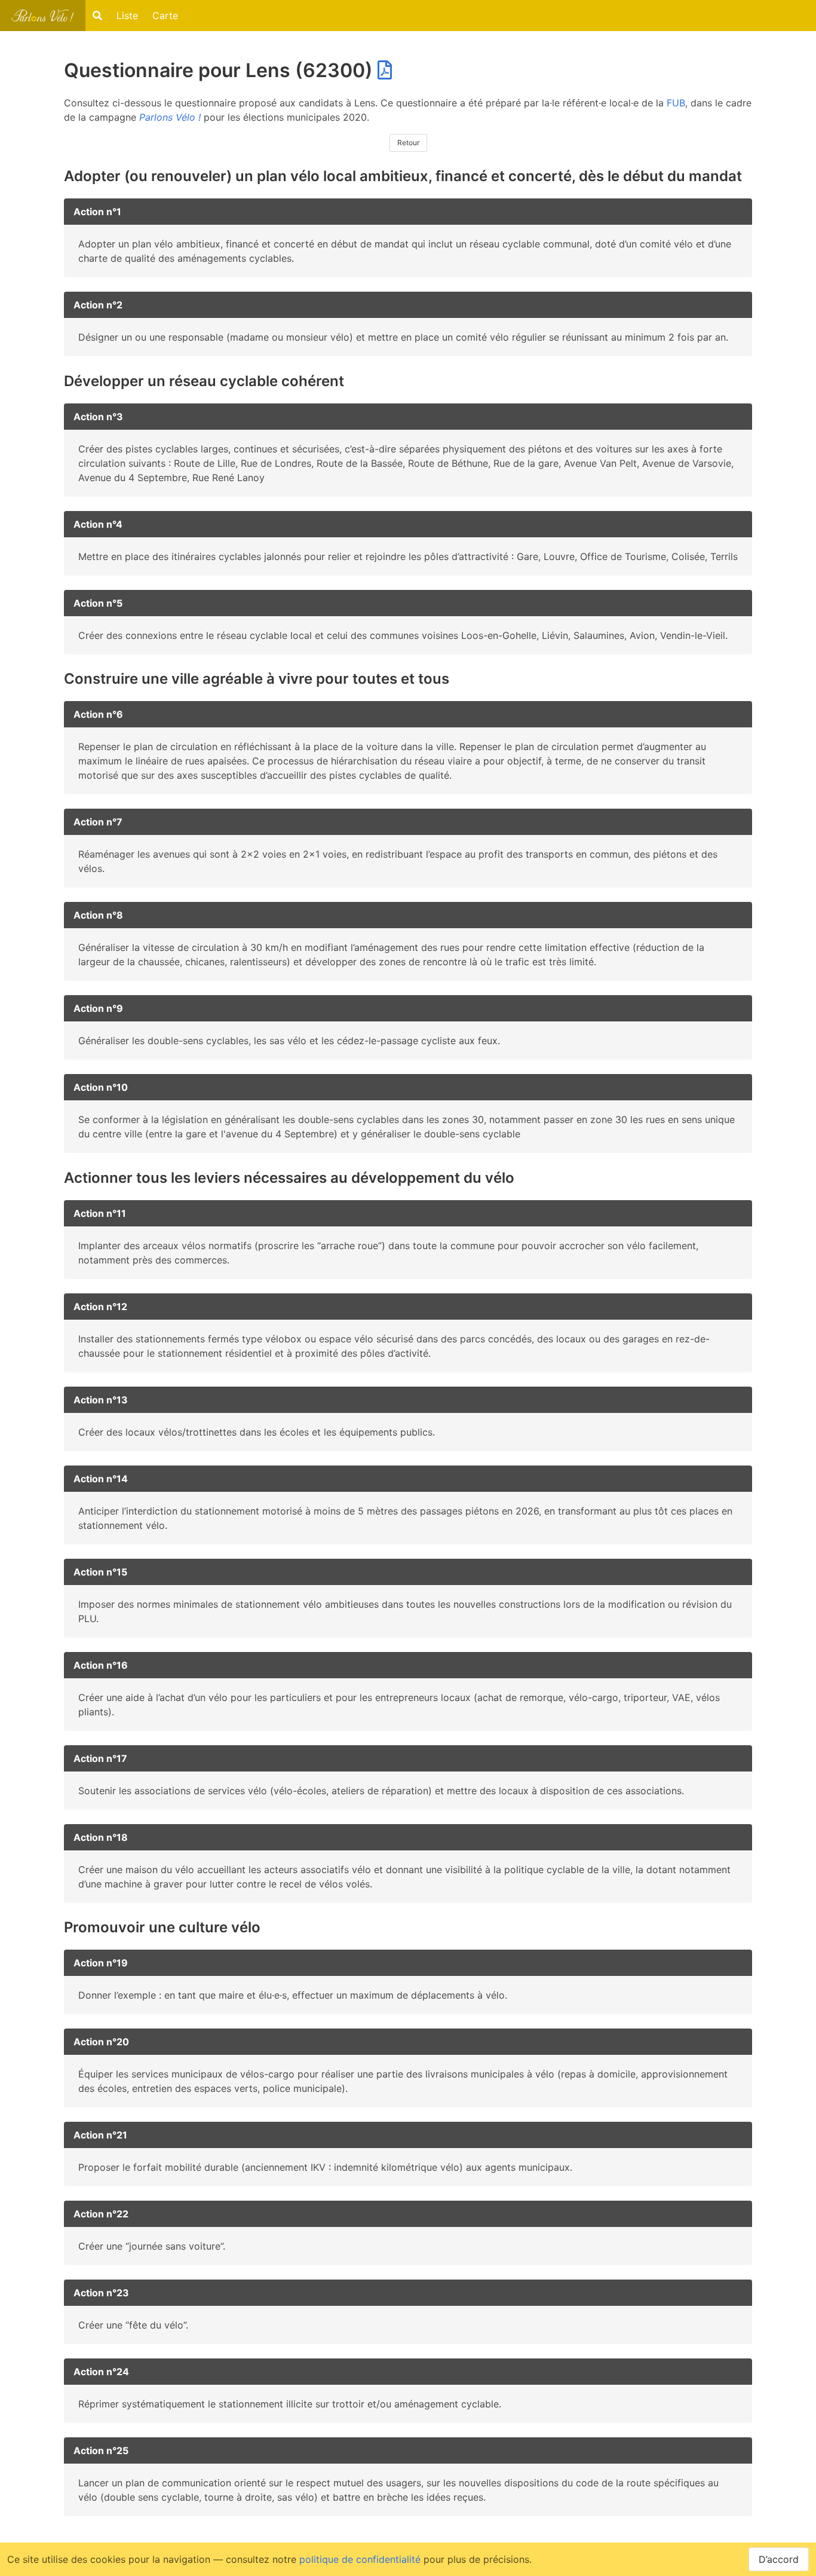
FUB (676, 103)
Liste (127, 16)
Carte (165, 16)
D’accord (779, 2559)
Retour (408, 143)
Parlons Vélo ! (170, 117)
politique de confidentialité (360, 2559)
